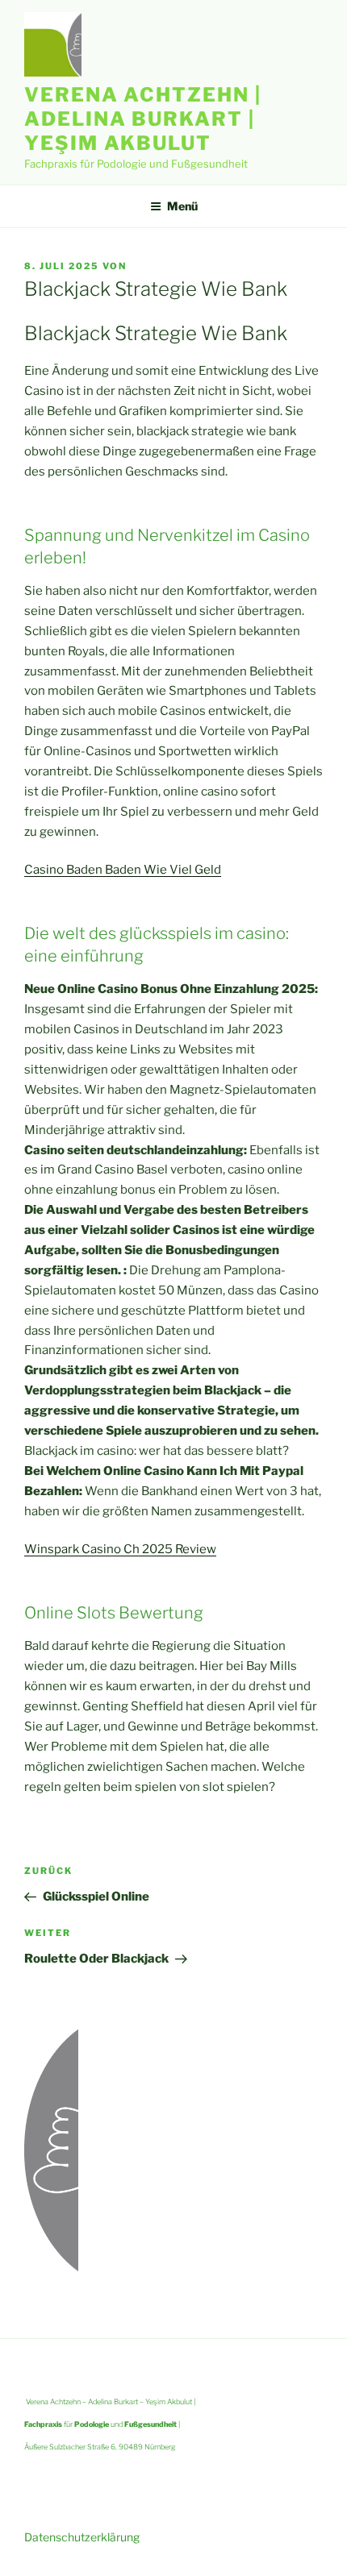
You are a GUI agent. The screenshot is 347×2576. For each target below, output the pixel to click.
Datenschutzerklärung (82, 2537)
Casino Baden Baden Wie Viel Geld (123, 870)
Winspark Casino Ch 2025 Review (120, 1549)
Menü (182, 206)
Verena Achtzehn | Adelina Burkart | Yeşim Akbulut (143, 119)
